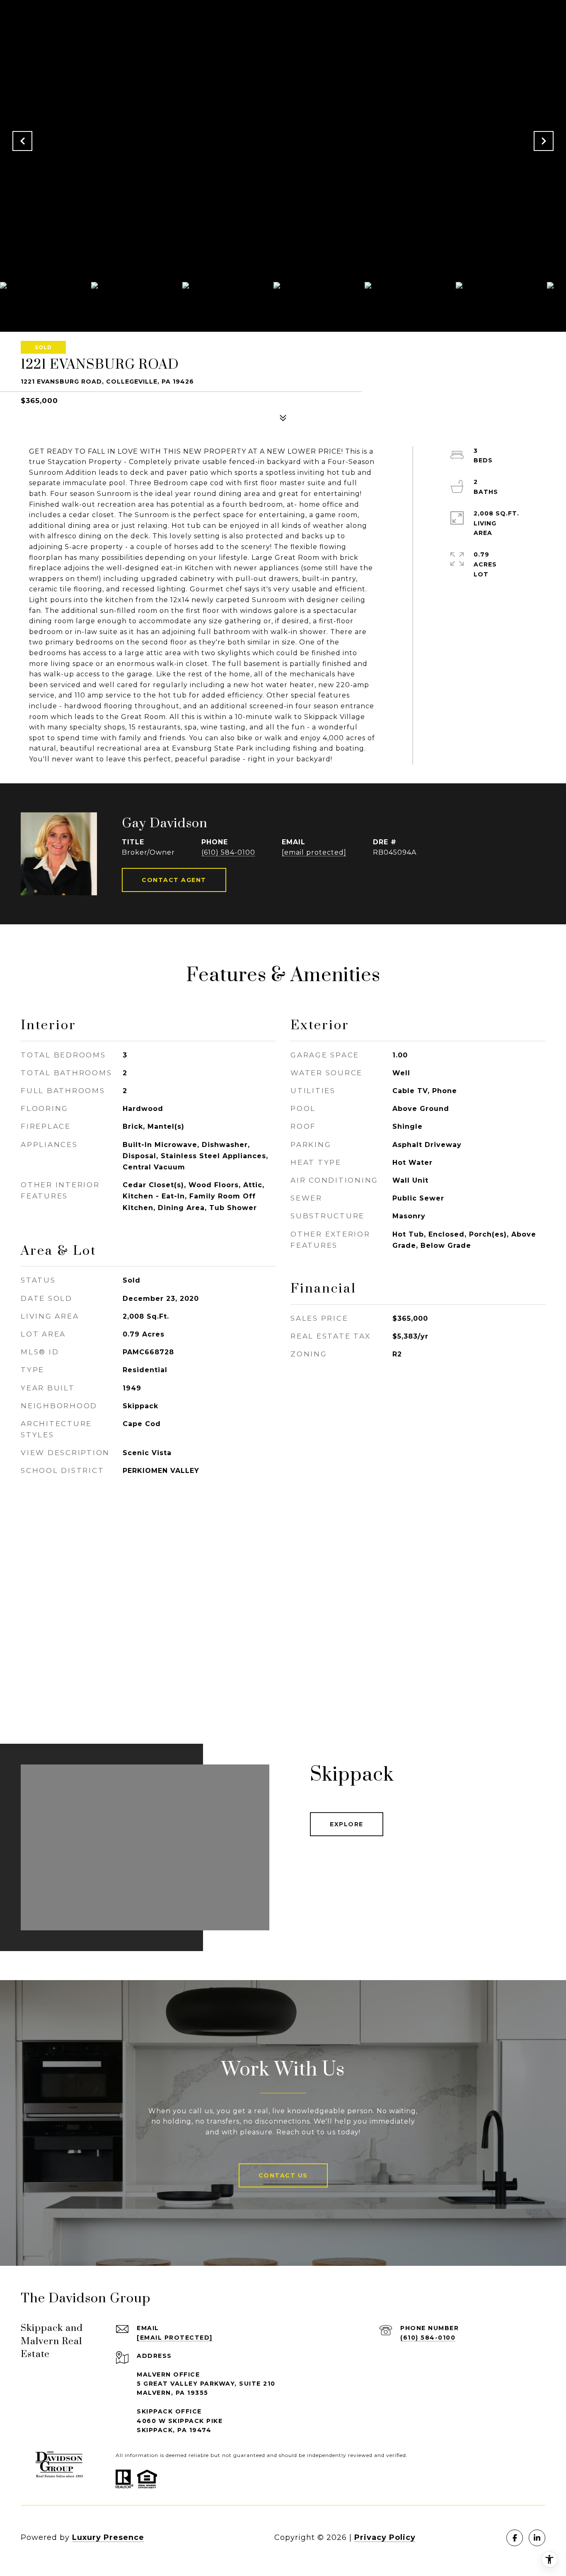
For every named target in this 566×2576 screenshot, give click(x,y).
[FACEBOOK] (515, 2538)
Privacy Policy (385, 2537)
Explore (347, 1824)
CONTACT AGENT (174, 880)
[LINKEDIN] (537, 2538)
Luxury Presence (108, 2537)
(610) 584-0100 (228, 852)
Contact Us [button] (283, 2175)
